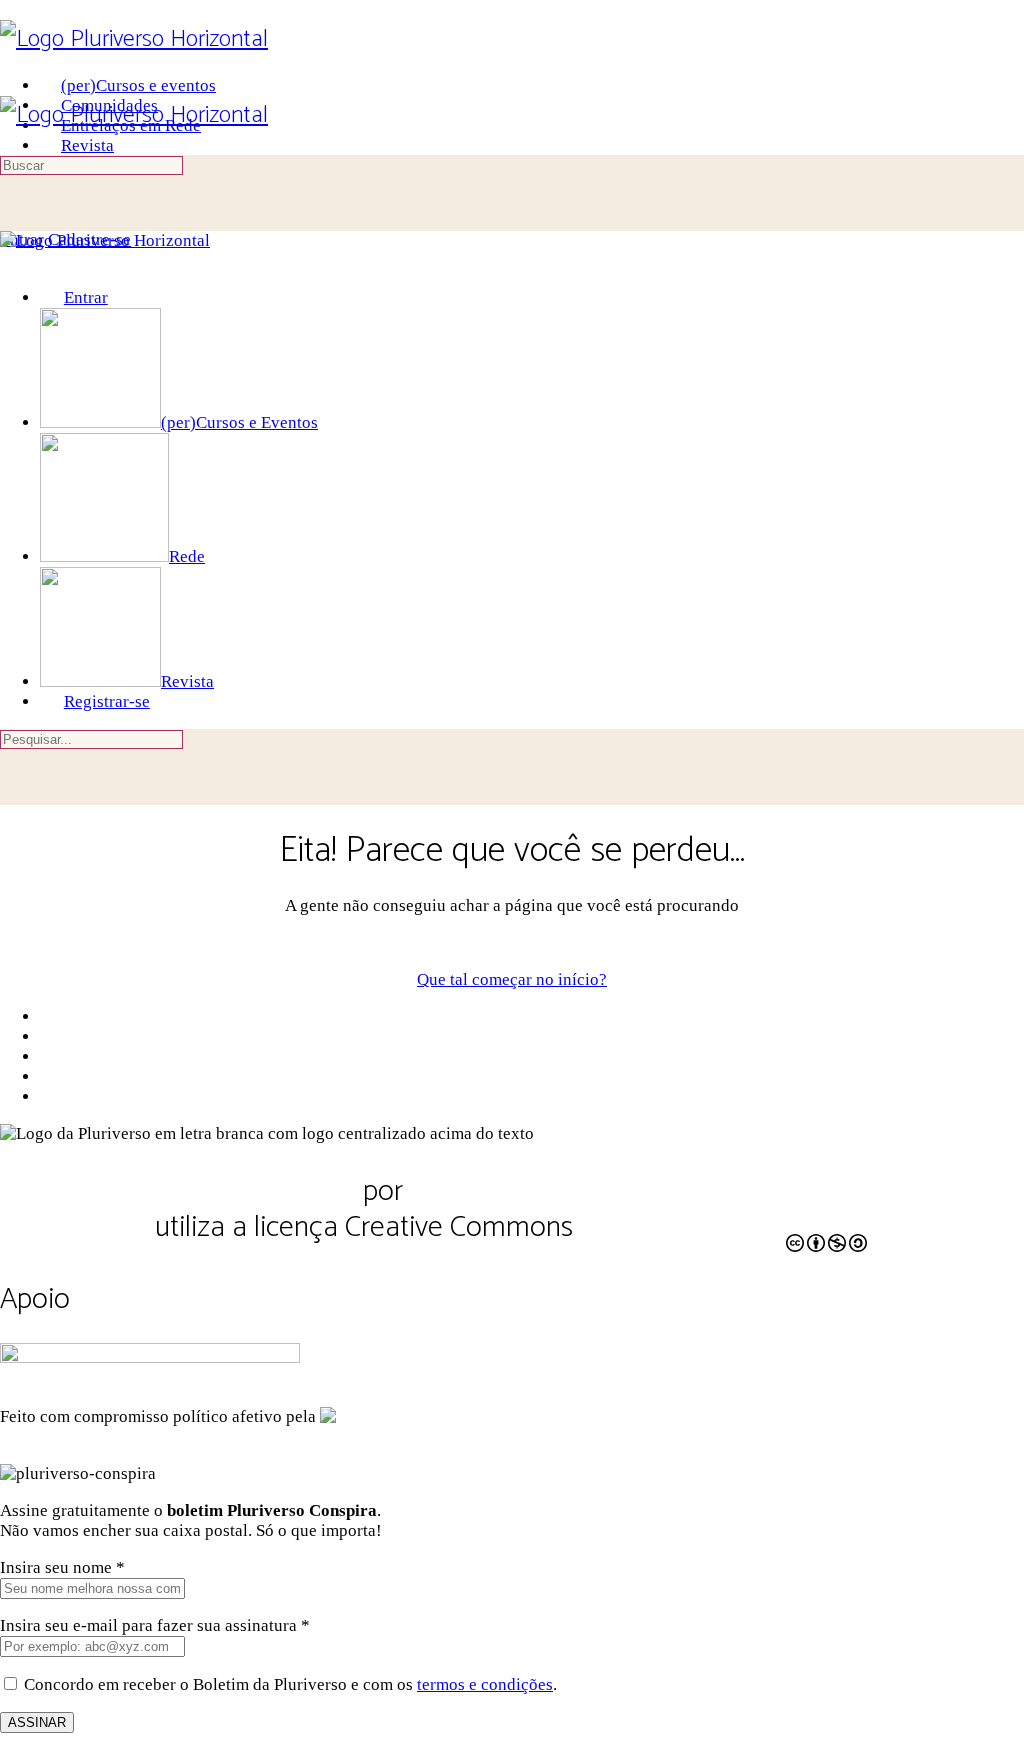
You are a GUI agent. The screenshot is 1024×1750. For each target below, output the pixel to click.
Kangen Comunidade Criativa (560, 1416)
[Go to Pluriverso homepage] (134, 39)
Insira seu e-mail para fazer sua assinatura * (155, 1625)
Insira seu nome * (62, 1567)
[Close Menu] (12, 260)
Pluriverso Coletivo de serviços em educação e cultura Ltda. (483, 1209)
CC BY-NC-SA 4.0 (681, 1231)
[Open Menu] (12, 85)
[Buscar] (12, 219)
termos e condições (485, 1684)
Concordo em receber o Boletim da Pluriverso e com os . (290, 1684)
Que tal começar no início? (512, 979)
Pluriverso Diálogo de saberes (178, 1191)
